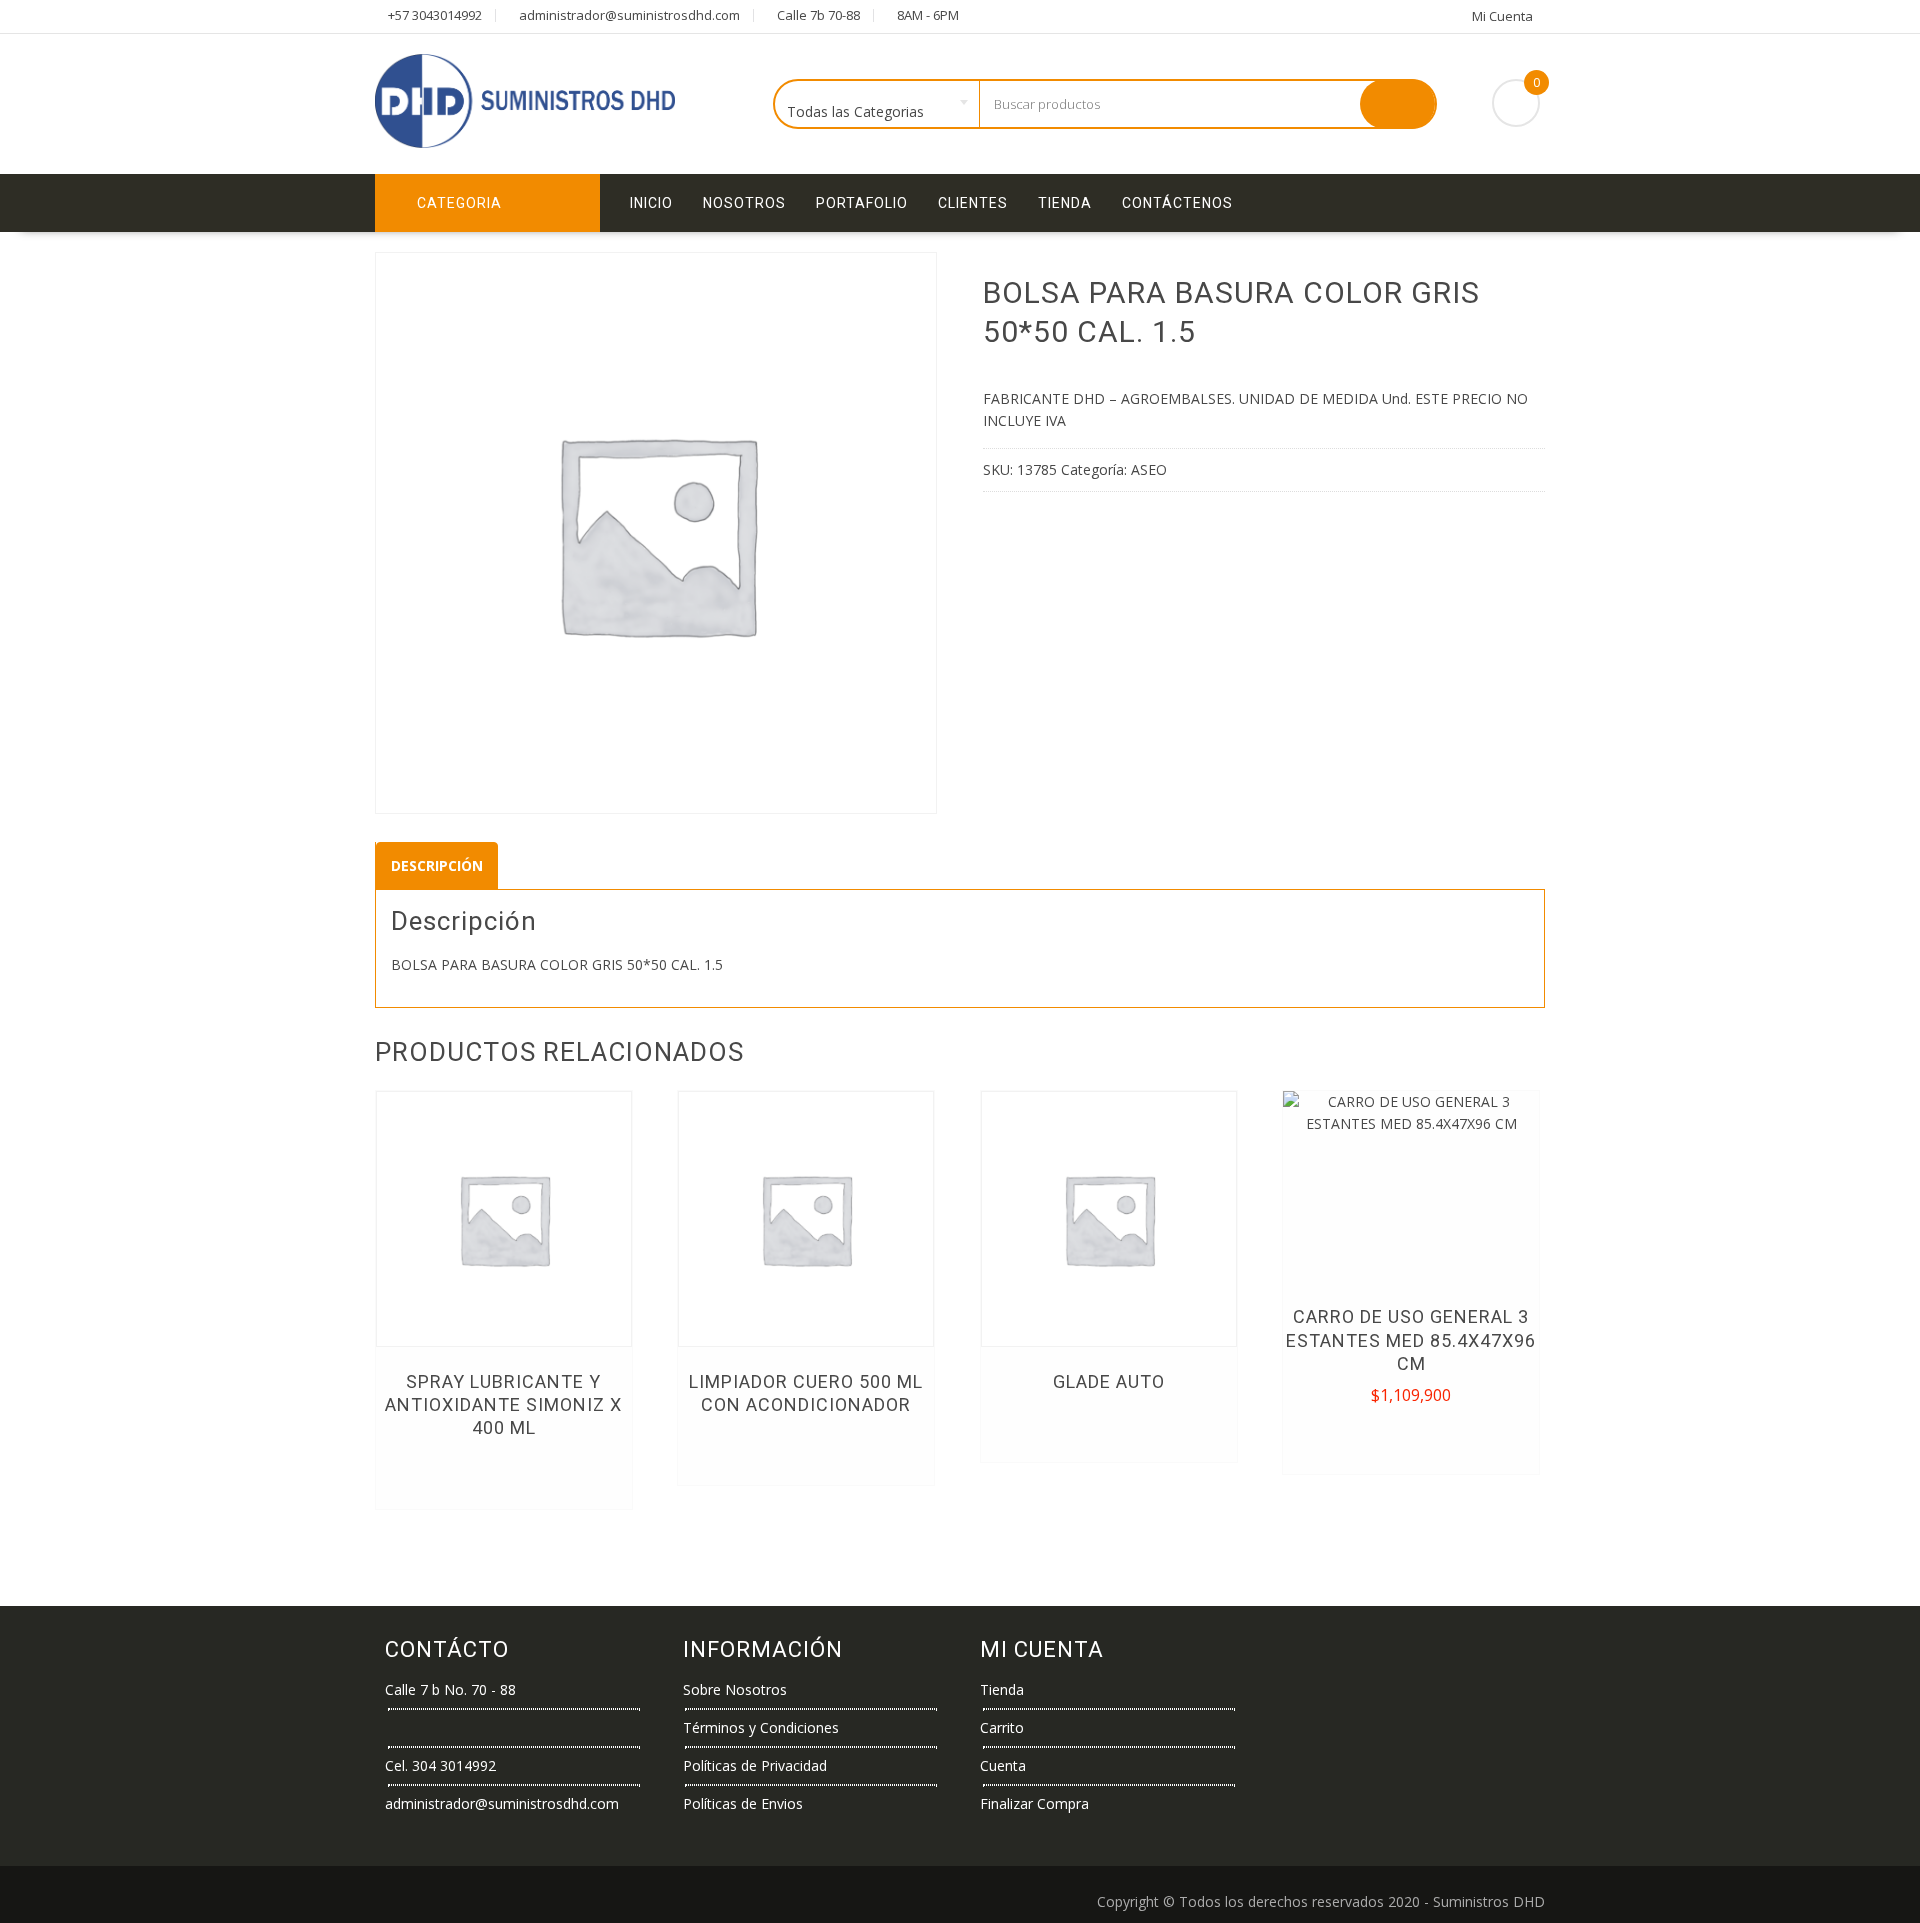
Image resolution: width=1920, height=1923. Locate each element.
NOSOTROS (744, 203)
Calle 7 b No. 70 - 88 (450, 1689)
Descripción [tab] (437, 865)
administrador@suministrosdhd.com (502, 1803)
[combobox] (877, 105)
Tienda (1065, 203)
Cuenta (1003, 1765)
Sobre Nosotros (735, 1689)
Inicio (651, 203)
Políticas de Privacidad (755, 1765)
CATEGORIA (459, 203)
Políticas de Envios (743, 1803)
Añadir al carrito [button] (1412, 1439)
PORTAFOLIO (862, 203)
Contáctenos (1177, 203)
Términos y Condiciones (761, 1727)
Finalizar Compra (1034, 1803)
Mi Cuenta (1502, 16)
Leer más (503, 1474)
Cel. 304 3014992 (440, 1765)
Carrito (1002, 1727)
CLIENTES (973, 203)
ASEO (1149, 469)
